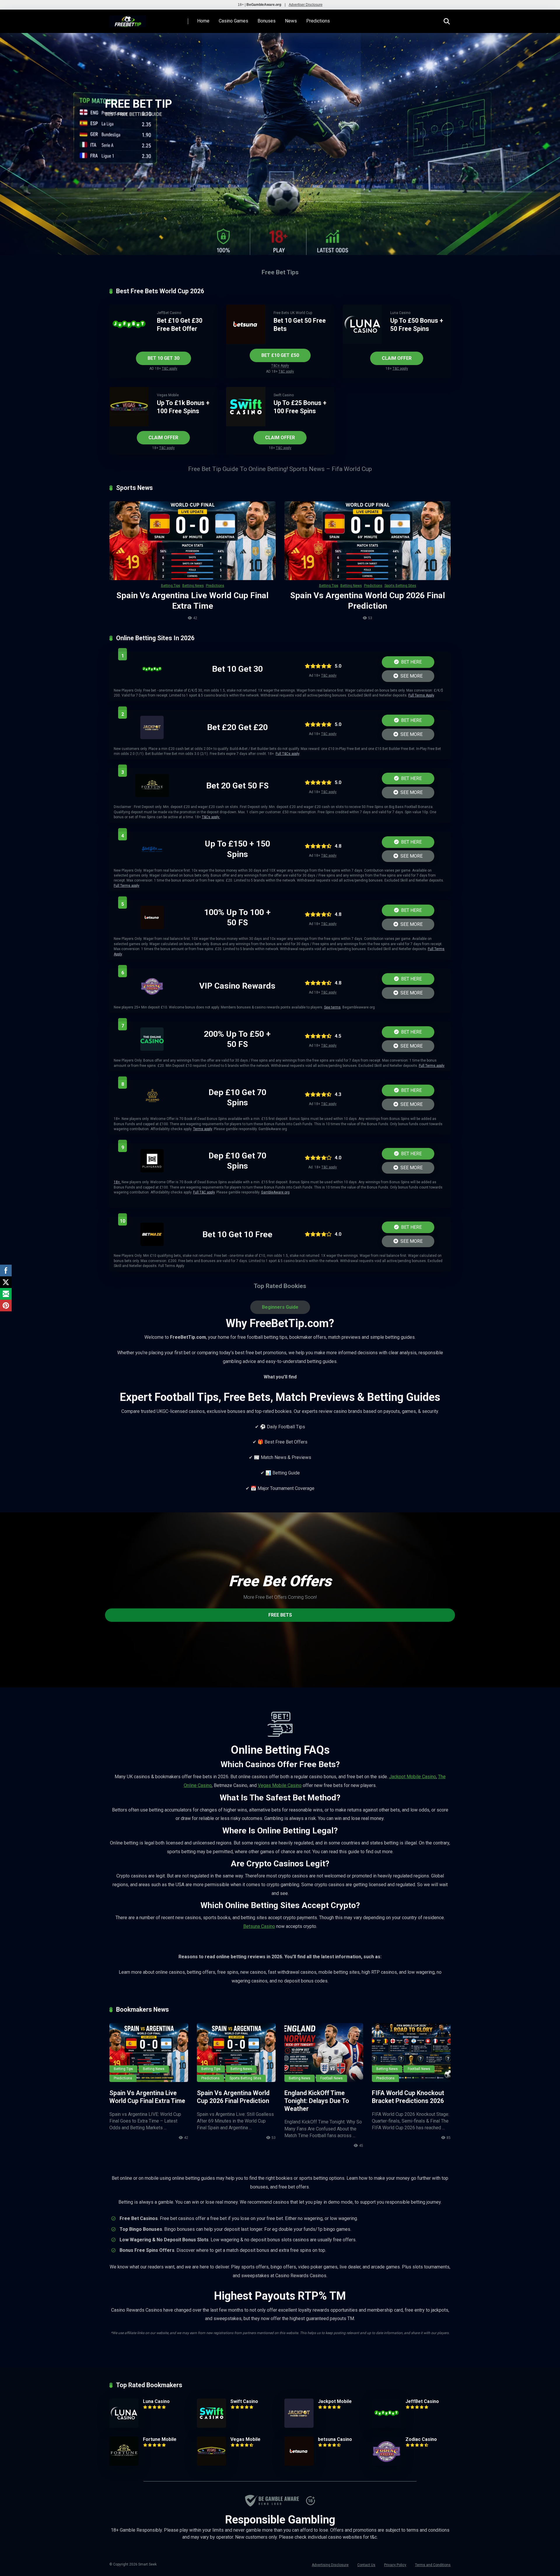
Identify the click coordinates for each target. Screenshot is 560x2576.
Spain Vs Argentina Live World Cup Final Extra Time (147, 2097)
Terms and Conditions (433, 2565)
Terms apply (203, 1129)
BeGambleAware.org (264, 5)
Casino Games (233, 21)
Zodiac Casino (421, 2439)
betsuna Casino (335, 2439)
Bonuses (267, 21)
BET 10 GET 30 (163, 358)
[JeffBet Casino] (129, 342)
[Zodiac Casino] (152, 996)
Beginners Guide (280, 1307)
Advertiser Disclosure (306, 5)
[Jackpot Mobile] (152, 738)
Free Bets (281, 313)
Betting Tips (171, 586)
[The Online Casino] (152, 1049)
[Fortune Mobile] (152, 796)
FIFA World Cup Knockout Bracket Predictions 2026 (408, 2097)
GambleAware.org (275, 1192)
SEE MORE (411, 676)
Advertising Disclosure (330, 2565)
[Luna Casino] (362, 342)
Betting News (193, 586)
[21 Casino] (152, 1108)
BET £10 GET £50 (280, 355)
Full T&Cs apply (287, 754)
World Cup (304, 313)
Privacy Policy (395, 2565)
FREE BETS (280, 1615)
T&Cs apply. (211, 817)
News (291, 21)
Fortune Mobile (160, 2439)
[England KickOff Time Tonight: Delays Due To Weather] (324, 2053)
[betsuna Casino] (152, 927)
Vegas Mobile (168, 395)
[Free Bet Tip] (127, 19)
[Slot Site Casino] (152, 859)
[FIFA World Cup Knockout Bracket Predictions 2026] (411, 2053)
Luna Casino (400, 313)
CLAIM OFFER (397, 358)
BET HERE (411, 662)
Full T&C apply (204, 1192)
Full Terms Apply (421, 695)
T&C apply (170, 369)
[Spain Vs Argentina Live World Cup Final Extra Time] (192, 541)
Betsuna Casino (259, 1926)
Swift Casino (284, 395)
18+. (117, 1182)
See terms (332, 1007)
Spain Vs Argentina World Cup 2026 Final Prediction (233, 2097)
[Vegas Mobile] (129, 425)
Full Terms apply (127, 886)
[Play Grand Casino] (152, 1171)
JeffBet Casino (169, 313)
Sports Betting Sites (400, 586)
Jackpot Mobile (335, 2401)
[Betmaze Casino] (152, 1244)
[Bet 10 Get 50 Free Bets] (246, 342)
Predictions (318, 21)
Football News (331, 2078)
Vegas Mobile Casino (280, 1785)
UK (292, 313)
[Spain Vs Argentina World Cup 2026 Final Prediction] (367, 541)
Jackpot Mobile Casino (413, 1777)
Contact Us (366, 2565)
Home (203, 21)
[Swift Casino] (246, 425)
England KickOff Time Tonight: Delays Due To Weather (317, 2101)
